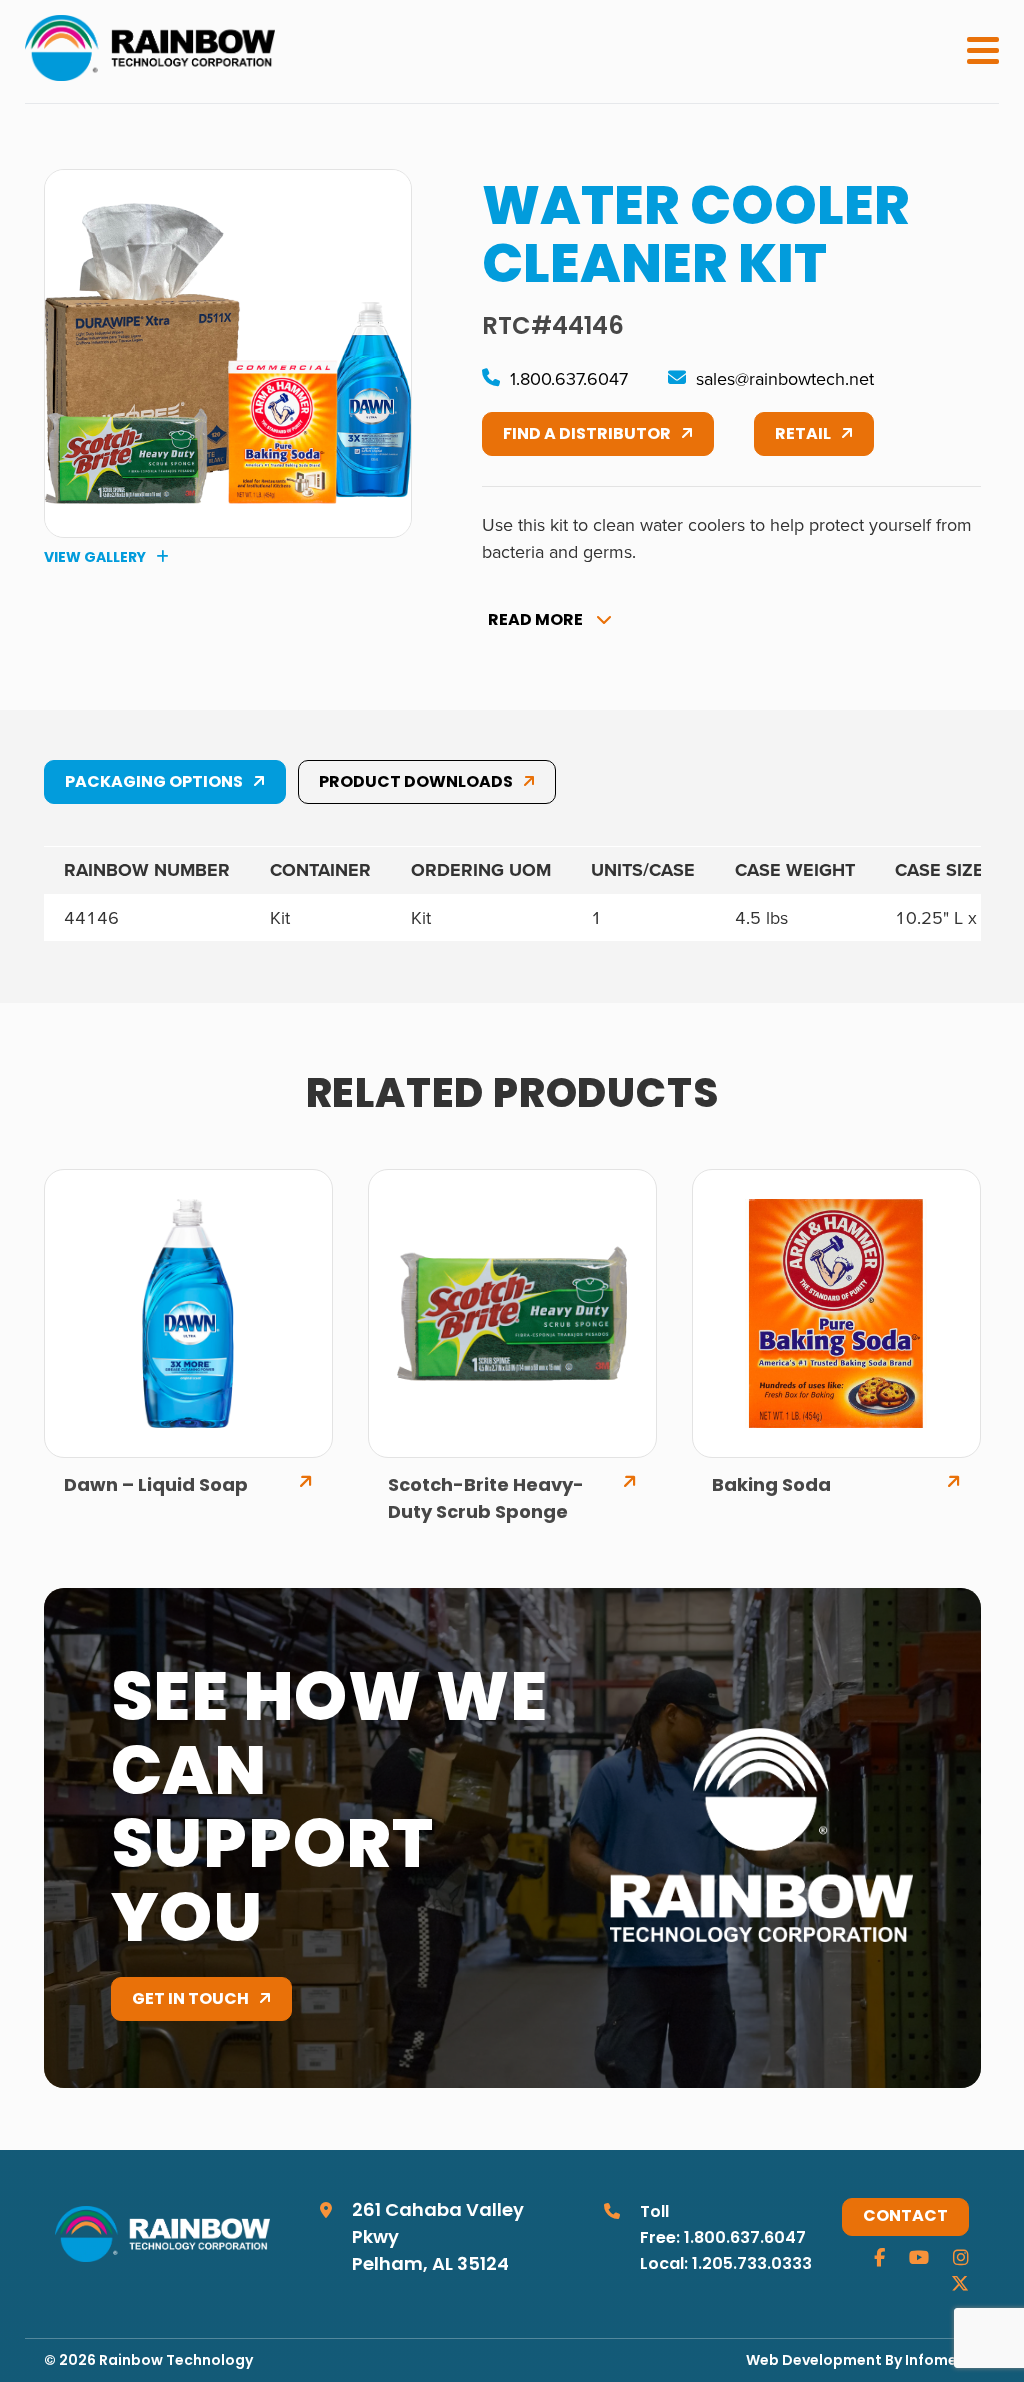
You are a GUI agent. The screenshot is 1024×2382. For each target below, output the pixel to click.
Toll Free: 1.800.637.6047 (723, 2226)
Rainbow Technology (176, 2361)
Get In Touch (190, 2000)
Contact (905, 2217)
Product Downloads (416, 783)
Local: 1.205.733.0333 (726, 2265)
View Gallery (95, 558)
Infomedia (943, 2361)
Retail (803, 435)
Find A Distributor (587, 435)
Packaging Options (154, 783)
